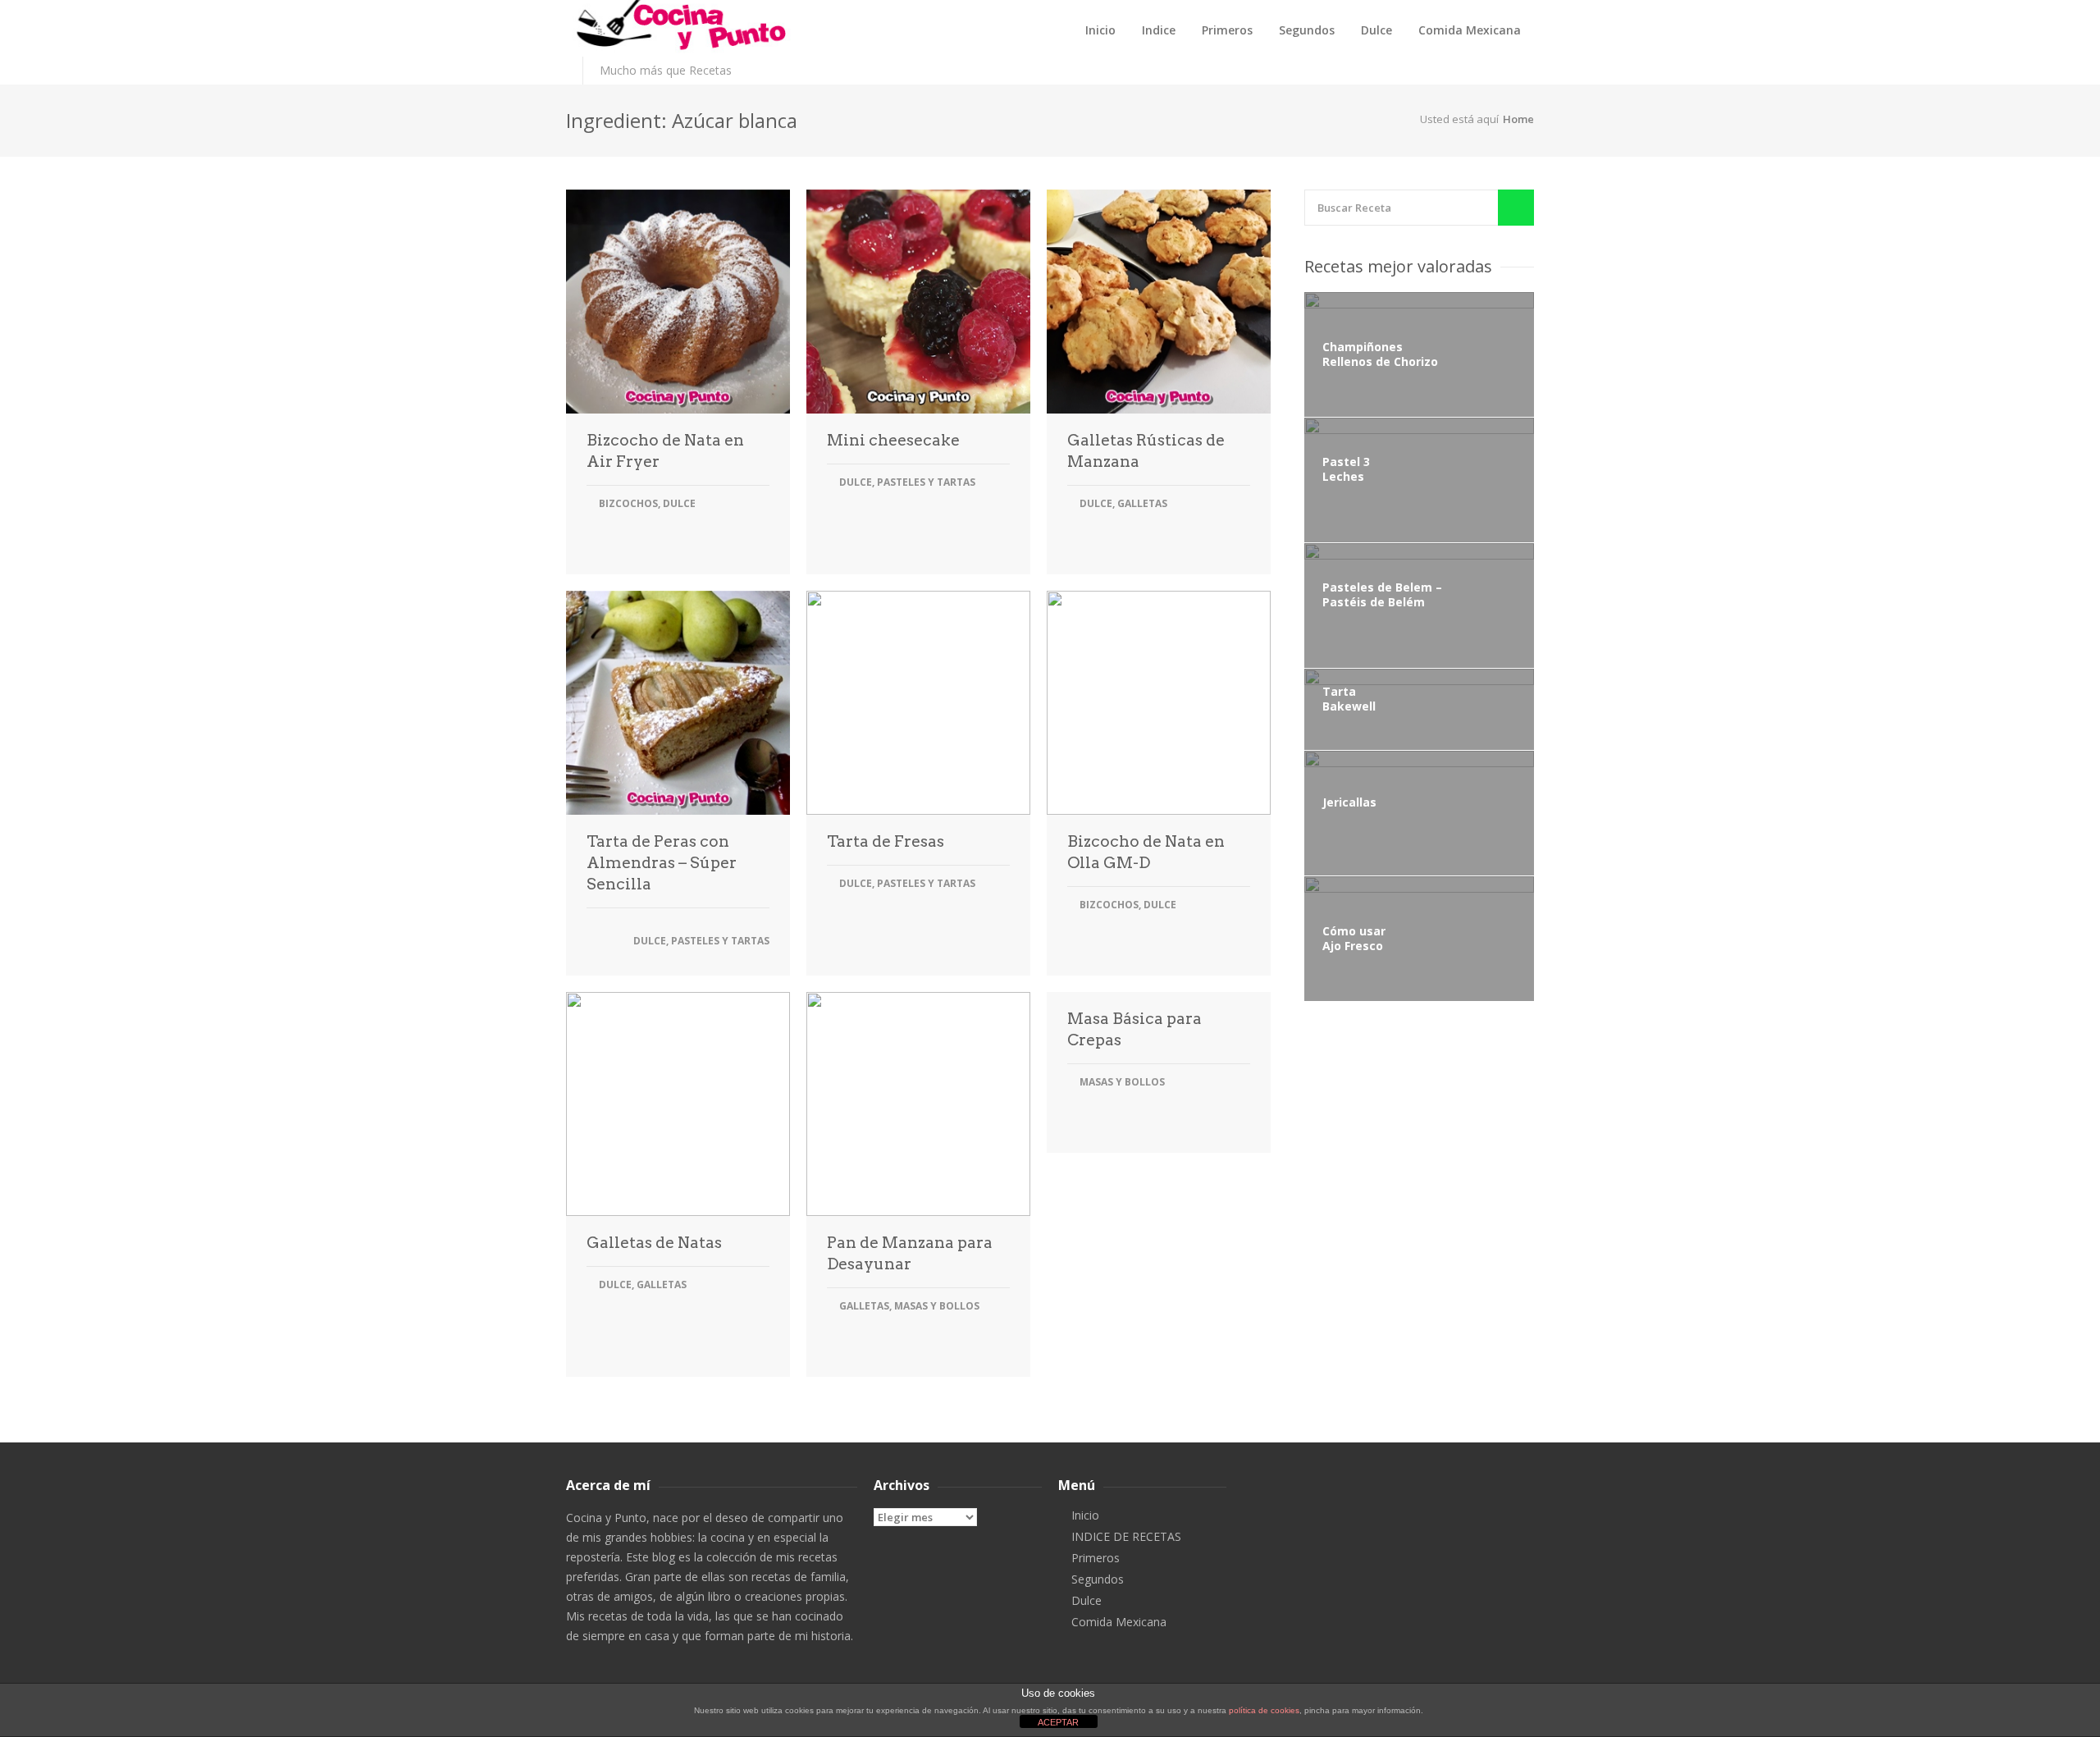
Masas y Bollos (937, 1306)
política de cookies (1264, 1710)
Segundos (1307, 30)
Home (1518, 119)
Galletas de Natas (654, 1243)
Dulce (1376, 30)
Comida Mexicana (1470, 30)
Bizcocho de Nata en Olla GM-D (1146, 852)
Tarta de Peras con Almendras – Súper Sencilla (662, 863)
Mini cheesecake (893, 440)
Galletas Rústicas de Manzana (1146, 451)
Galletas (1142, 503)
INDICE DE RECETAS (1126, 1537)
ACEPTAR (1058, 1722)
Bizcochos (628, 503)
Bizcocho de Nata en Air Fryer (665, 451)
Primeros (1227, 30)
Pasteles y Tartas (926, 482)
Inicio (1100, 30)
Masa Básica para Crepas (1134, 1029)
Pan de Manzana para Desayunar (910, 1253)
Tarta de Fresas (886, 841)
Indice (1159, 30)
